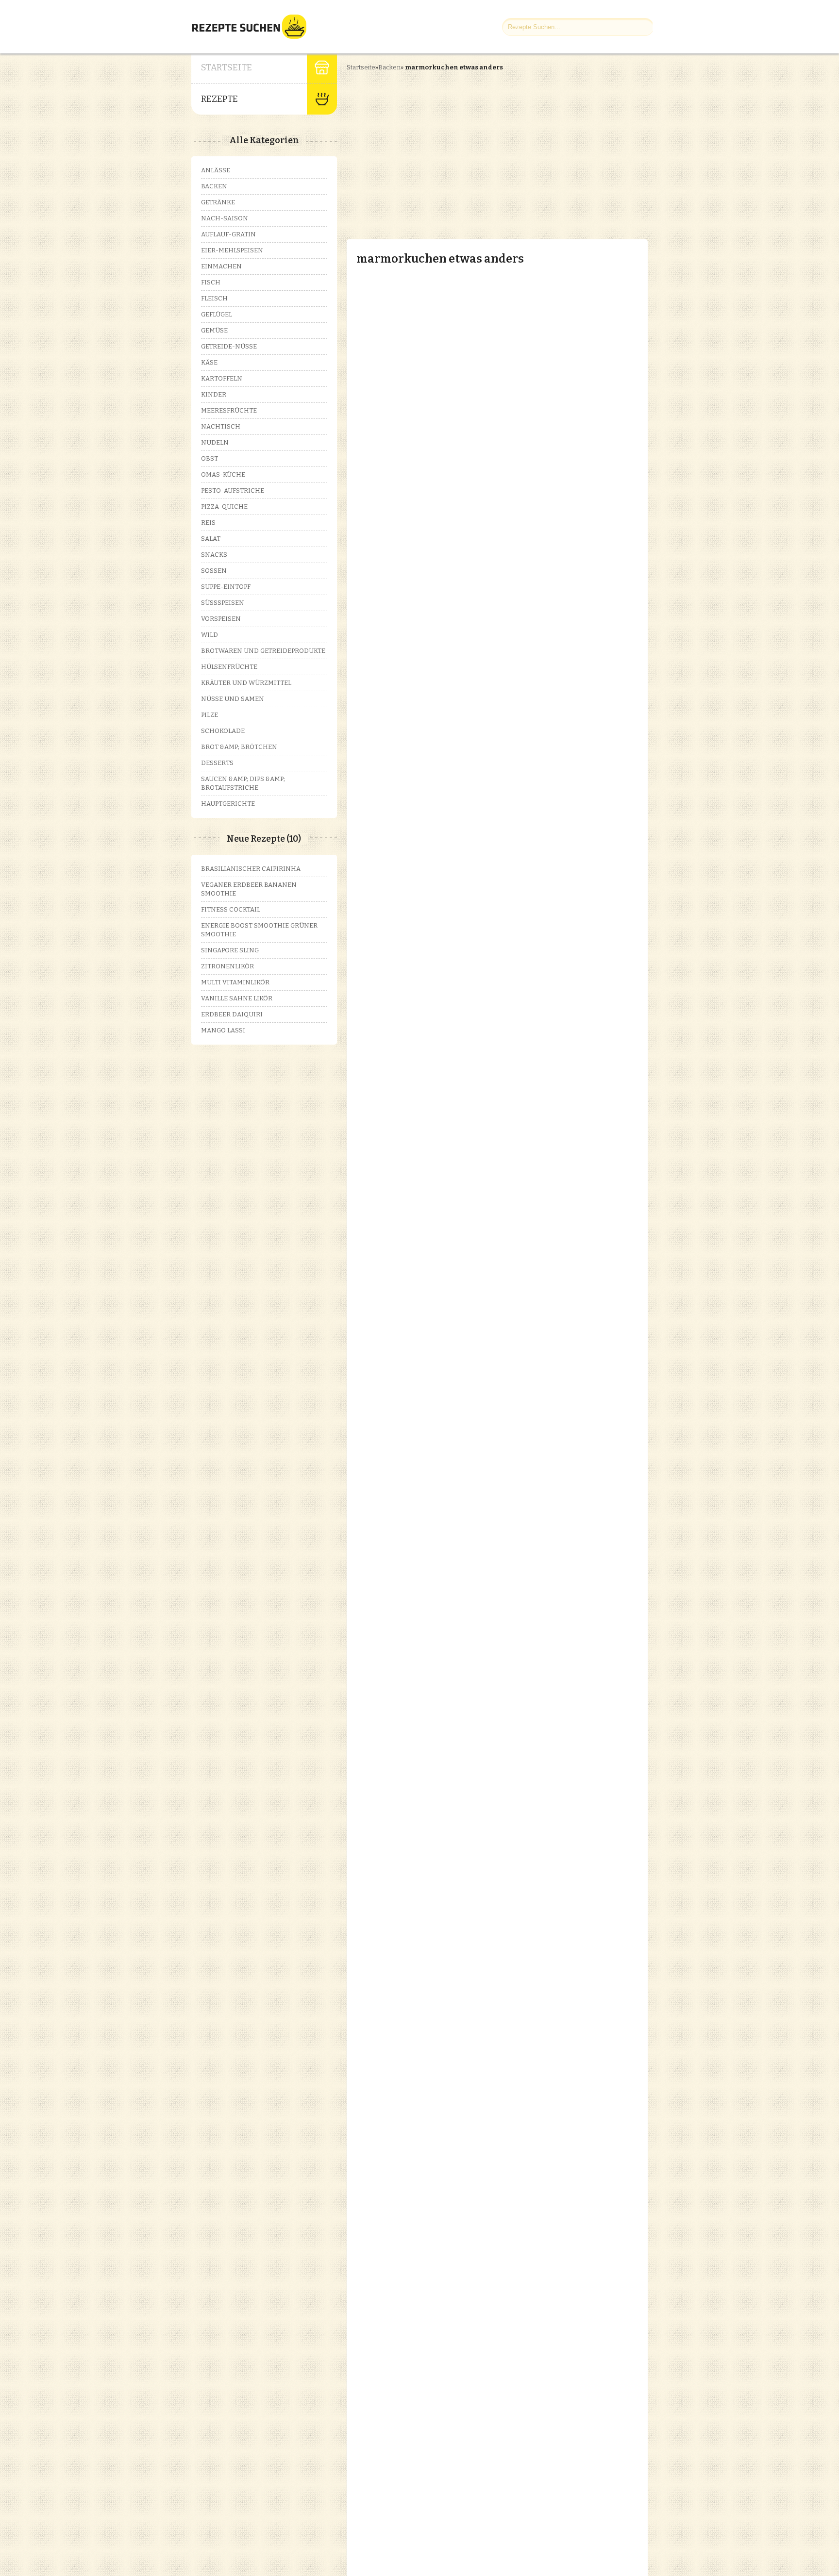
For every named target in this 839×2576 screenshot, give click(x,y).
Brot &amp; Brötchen (239, 747)
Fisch (211, 282)
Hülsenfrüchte (229, 667)
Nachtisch (221, 426)
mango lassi (223, 1030)
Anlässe (216, 170)
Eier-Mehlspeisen (232, 250)
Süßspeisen (223, 603)
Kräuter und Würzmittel (246, 683)
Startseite (227, 67)
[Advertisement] (428, 147)
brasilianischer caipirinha (251, 869)
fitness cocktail (231, 909)
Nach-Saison (225, 218)
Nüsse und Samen (233, 699)
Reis (208, 523)
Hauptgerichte (228, 804)
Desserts (217, 763)
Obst (210, 458)
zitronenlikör (227, 966)
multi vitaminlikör (235, 982)
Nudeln (215, 442)
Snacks (214, 555)
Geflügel (217, 314)
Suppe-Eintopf (226, 587)
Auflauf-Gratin (228, 234)
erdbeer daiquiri (232, 1014)
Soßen (214, 571)
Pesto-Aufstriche (233, 490)
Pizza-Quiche (224, 507)
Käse (209, 362)
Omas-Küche (223, 474)
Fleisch (214, 298)
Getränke (218, 202)
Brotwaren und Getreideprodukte (263, 651)
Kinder (214, 394)
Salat (211, 539)
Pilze (210, 715)
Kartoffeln (222, 378)
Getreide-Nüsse (229, 346)
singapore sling (230, 950)
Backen (389, 67)
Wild (210, 635)
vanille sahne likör (237, 998)
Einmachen (221, 266)
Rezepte (219, 99)
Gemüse (214, 330)
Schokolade (223, 731)
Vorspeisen (221, 619)
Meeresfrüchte (229, 410)
